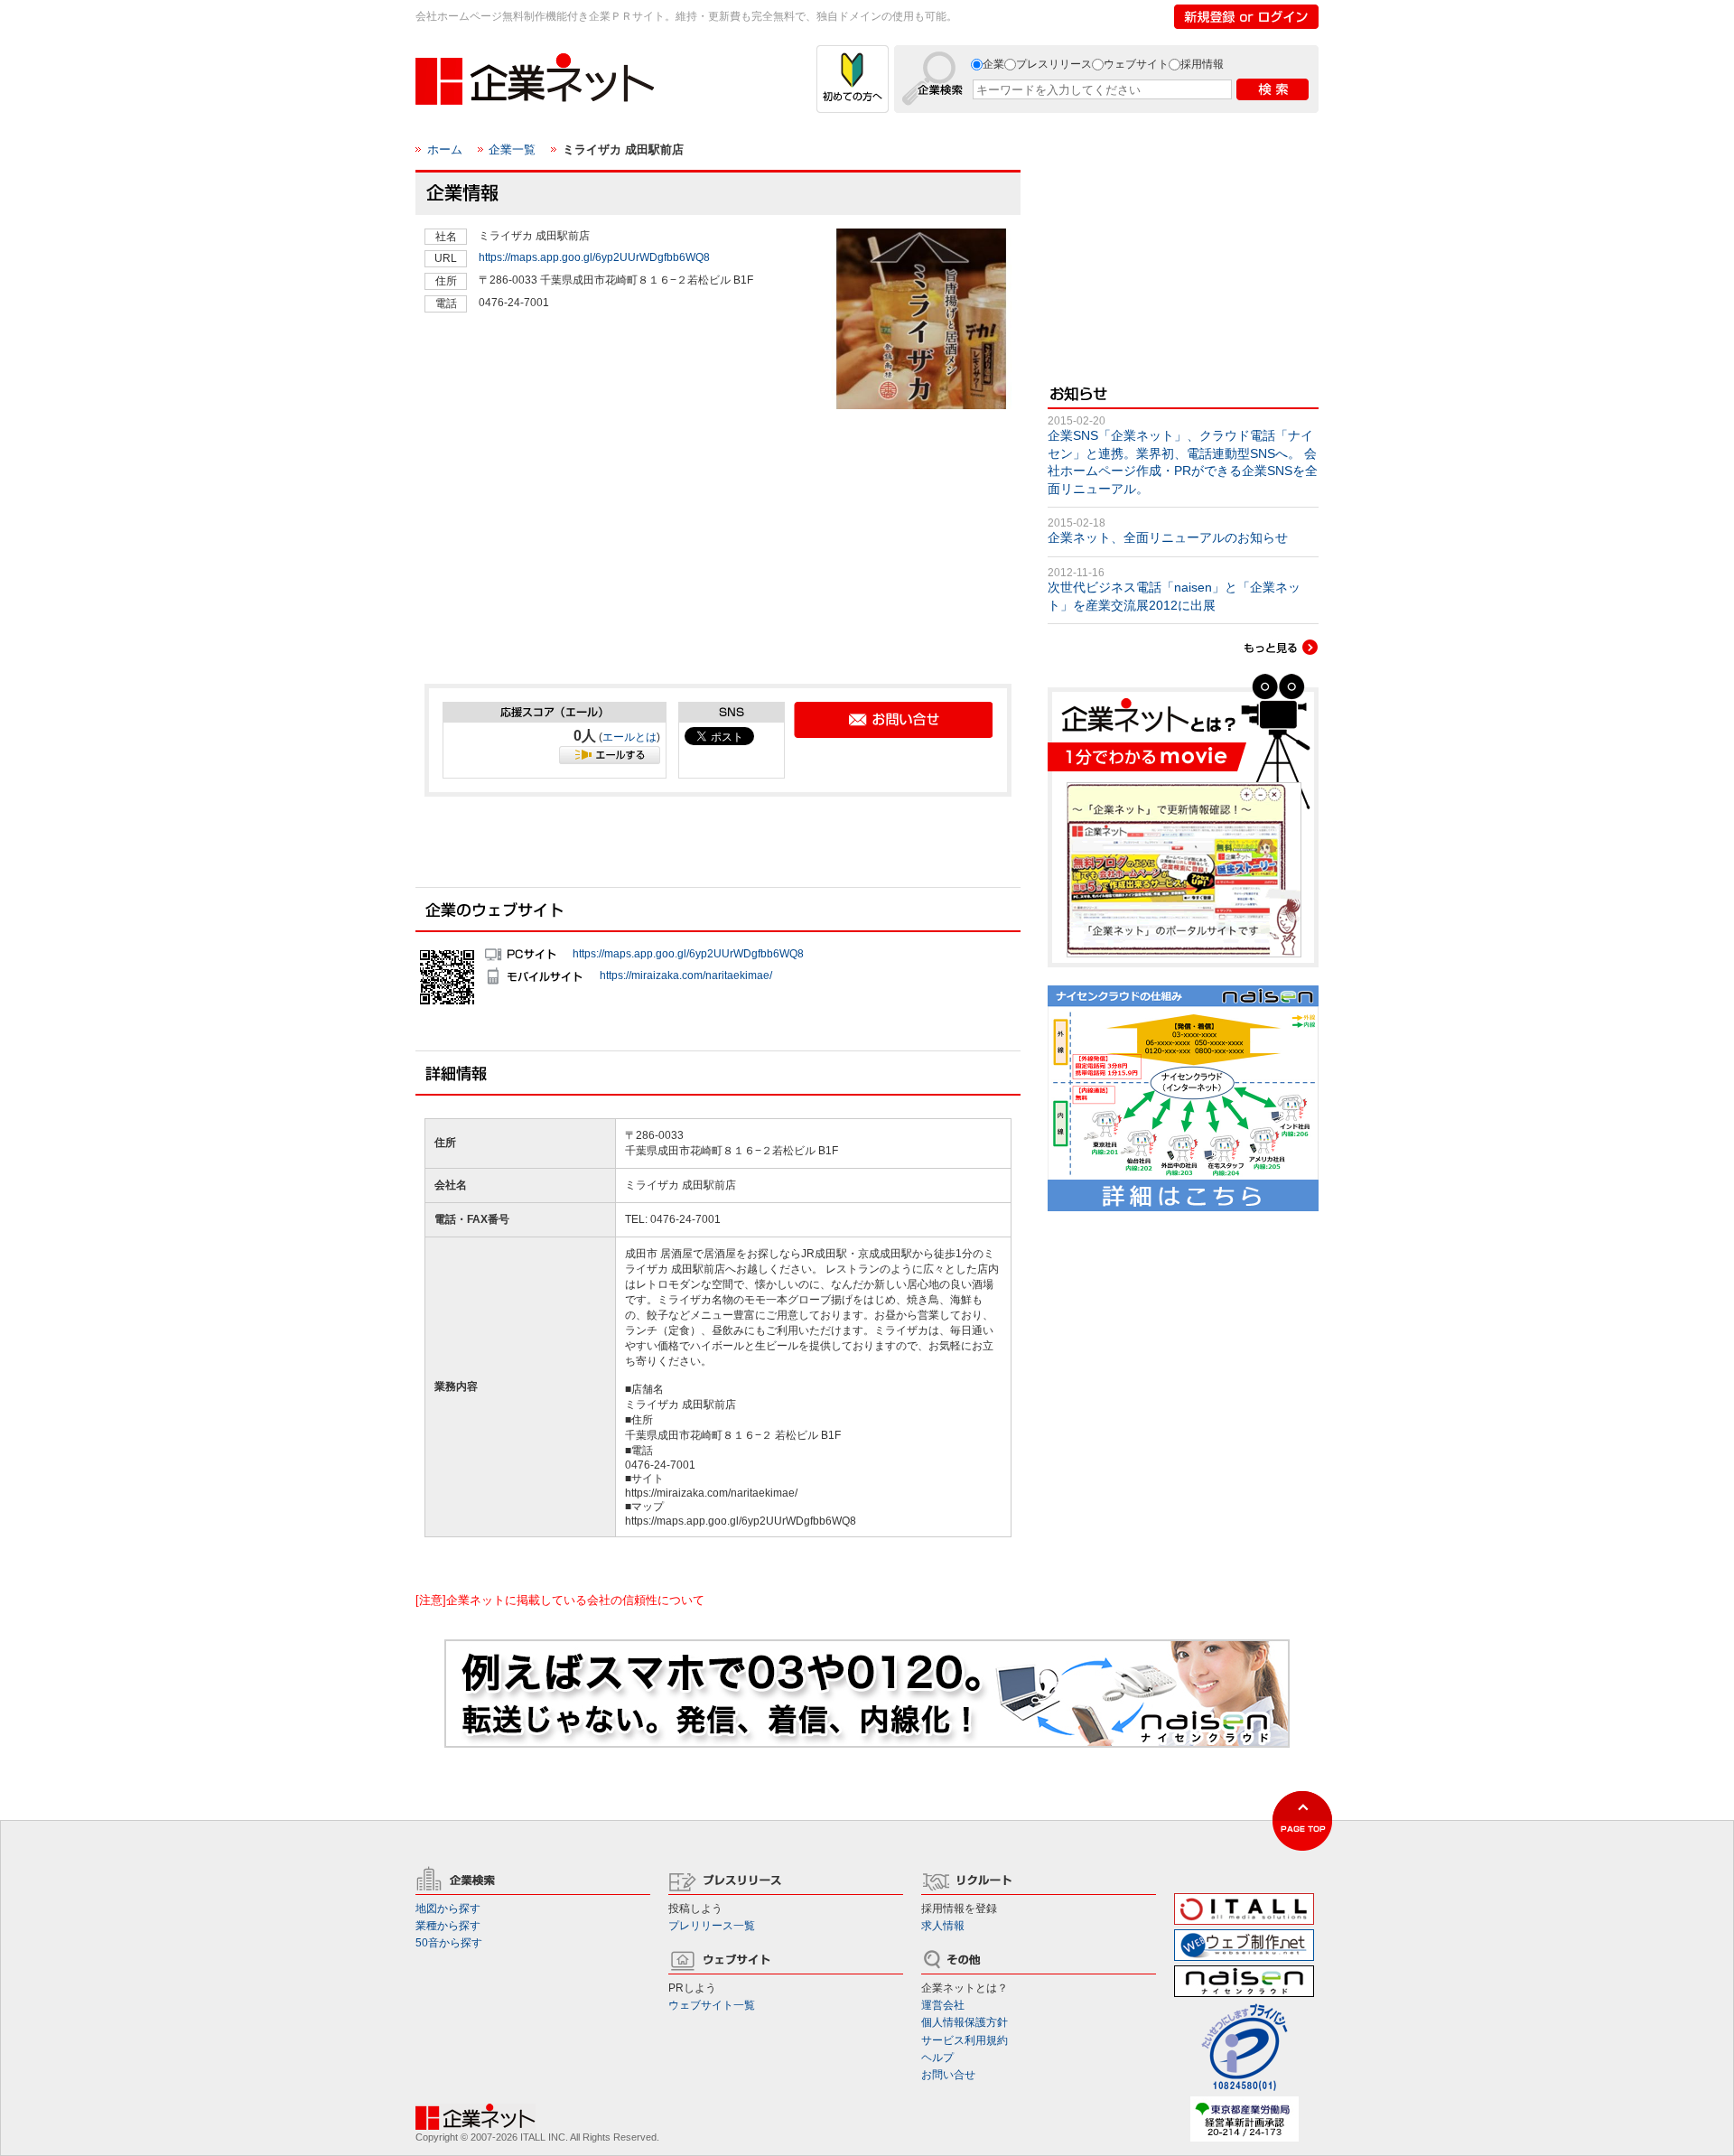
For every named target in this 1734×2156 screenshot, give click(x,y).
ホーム (445, 149)
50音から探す (449, 1943)
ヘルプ (937, 2058)
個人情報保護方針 (965, 2022)
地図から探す (448, 1909)
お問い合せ (948, 2075)
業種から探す (448, 1926)
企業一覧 (512, 149)
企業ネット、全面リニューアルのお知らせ (1168, 537)
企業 (993, 64)
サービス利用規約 (965, 2040)
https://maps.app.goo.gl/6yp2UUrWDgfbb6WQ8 (594, 257)
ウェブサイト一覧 (712, 2005)
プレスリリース (1054, 64)
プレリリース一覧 (712, 1926)
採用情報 (1202, 64)
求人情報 (943, 1926)
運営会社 (943, 2005)
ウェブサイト (1136, 64)
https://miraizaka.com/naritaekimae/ (686, 975)
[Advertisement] (560, 538)
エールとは (629, 737)
